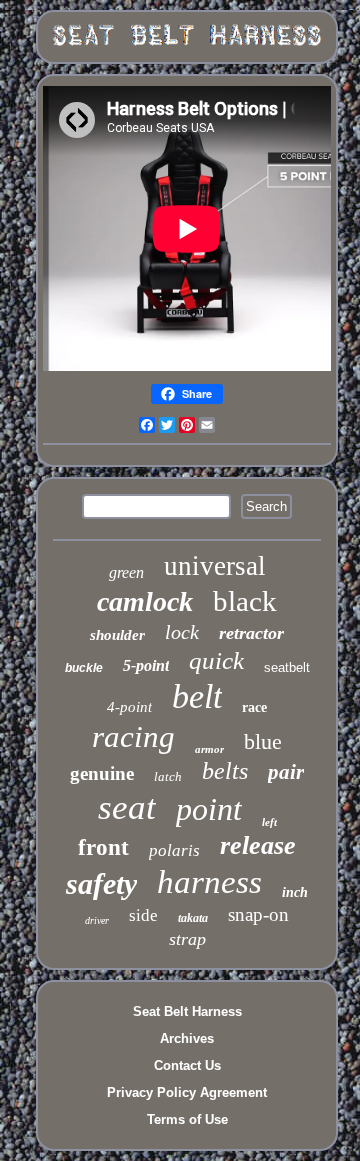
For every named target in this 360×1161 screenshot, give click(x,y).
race (254, 707)
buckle (84, 668)
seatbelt (287, 667)
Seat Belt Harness (187, 1011)
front (103, 847)
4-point (129, 707)
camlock (145, 601)
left (269, 822)
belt (197, 696)
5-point (146, 665)
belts (225, 771)
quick (216, 660)
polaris (174, 850)
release (258, 845)
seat (127, 807)
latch (168, 776)
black (245, 601)
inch (295, 892)
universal (215, 566)
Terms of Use (187, 1119)
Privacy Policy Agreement (187, 1092)
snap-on (258, 914)
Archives (187, 1038)
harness (209, 882)
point (209, 809)
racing (133, 736)
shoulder (117, 635)
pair (286, 772)
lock (182, 632)
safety (101, 883)
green (126, 572)
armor (209, 749)
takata (193, 918)
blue (263, 741)
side (143, 915)
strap (187, 939)
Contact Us (187, 1065)
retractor (251, 633)
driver (97, 920)
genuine (102, 773)
